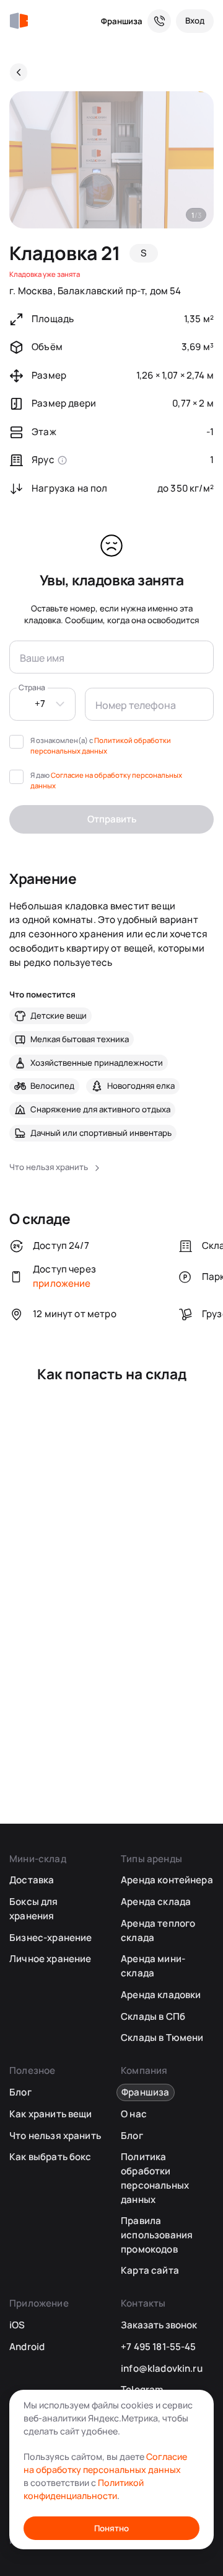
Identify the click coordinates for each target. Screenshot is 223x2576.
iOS (17, 2325)
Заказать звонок (159, 2325)
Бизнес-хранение (50, 1938)
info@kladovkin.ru (162, 2368)
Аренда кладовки (161, 1995)
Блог (20, 2092)
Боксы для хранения (33, 1909)
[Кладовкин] (19, 21)
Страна (32, 687)
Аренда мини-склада (153, 1966)
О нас (134, 2114)
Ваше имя (41, 656)
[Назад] (19, 72)
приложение (62, 1283)
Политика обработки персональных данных (155, 2178)
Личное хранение (50, 1959)
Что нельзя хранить (55, 2136)
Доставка (32, 1880)
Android (27, 2347)
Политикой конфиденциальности (84, 2489)
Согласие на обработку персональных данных (105, 2463)
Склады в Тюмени (162, 2038)
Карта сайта (150, 2270)
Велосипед (52, 1086)
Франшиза (122, 21)
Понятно (111, 2528)
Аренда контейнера (167, 1880)
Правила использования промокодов (157, 2235)
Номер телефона (134, 704)
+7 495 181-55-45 (158, 2347)
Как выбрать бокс (50, 2157)
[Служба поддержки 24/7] (159, 21)
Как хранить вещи (50, 2114)
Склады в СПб (153, 2016)
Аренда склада (156, 1902)
